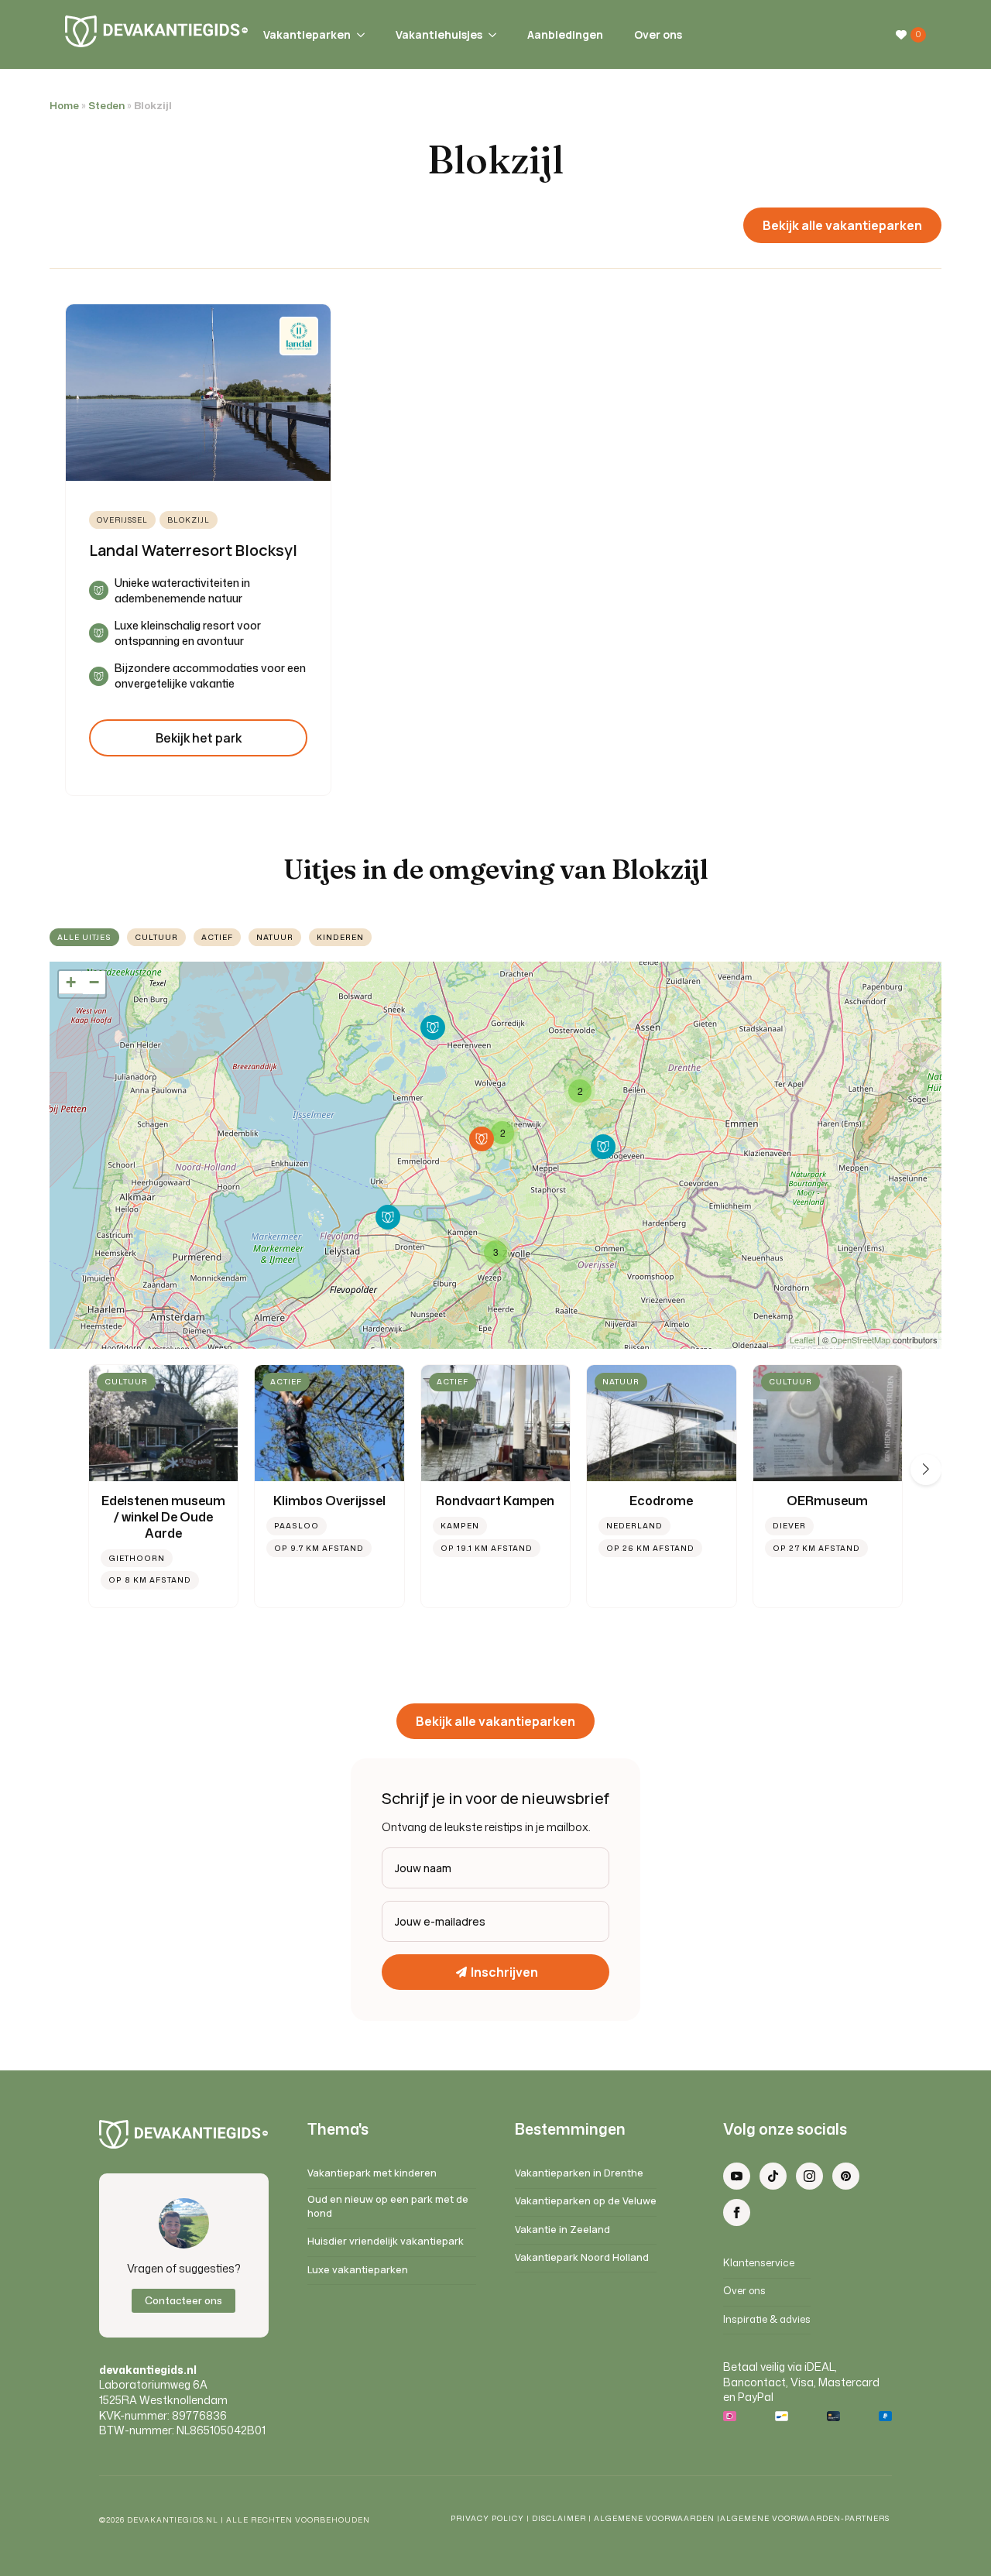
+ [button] (71, 982)
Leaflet (802, 1339)
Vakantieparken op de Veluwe (586, 2201)
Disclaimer (559, 2518)
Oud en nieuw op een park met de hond (388, 2206)
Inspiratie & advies (767, 2319)
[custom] (773, 2176)
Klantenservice (759, 2263)
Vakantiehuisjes (439, 34)
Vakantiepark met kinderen (372, 2173)
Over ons (658, 34)
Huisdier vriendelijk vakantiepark (386, 2241)
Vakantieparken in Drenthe (579, 2173)
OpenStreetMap (861, 1339)
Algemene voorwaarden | (657, 2518)
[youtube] (737, 2176)
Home (64, 106)
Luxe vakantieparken (358, 2270)
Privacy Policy (487, 2518)
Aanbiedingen (565, 34)
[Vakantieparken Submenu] (358, 35)
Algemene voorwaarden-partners (806, 2518)
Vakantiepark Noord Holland (582, 2257)
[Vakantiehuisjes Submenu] (489, 35)
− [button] (94, 982)
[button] (926, 1470)
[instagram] (809, 2176)
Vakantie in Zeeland (562, 2230)
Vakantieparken (307, 34)
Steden (106, 106)
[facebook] (737, 2212)
